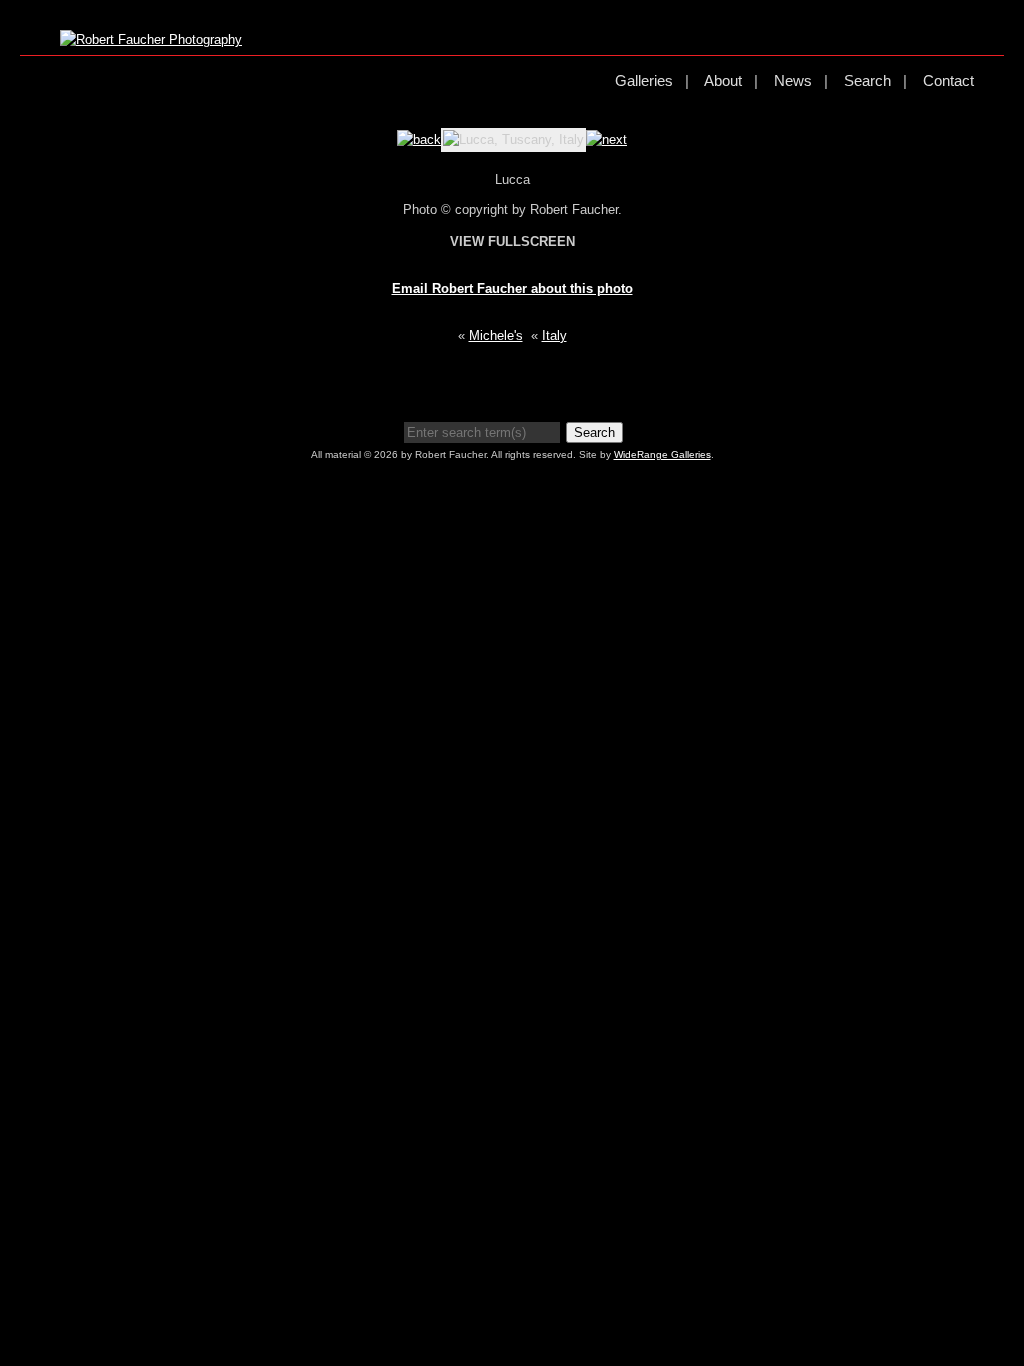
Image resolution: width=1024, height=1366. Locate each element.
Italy (554, 335)
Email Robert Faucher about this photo (512, 288)
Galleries (644, 80)
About (723, 80)
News (793, 80)
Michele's (496, 335)
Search (867, 80)
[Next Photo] (606, 139)
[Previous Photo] (419, 139)
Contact (948, 80)
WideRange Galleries (662, 454)
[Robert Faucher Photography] (151, 39)
